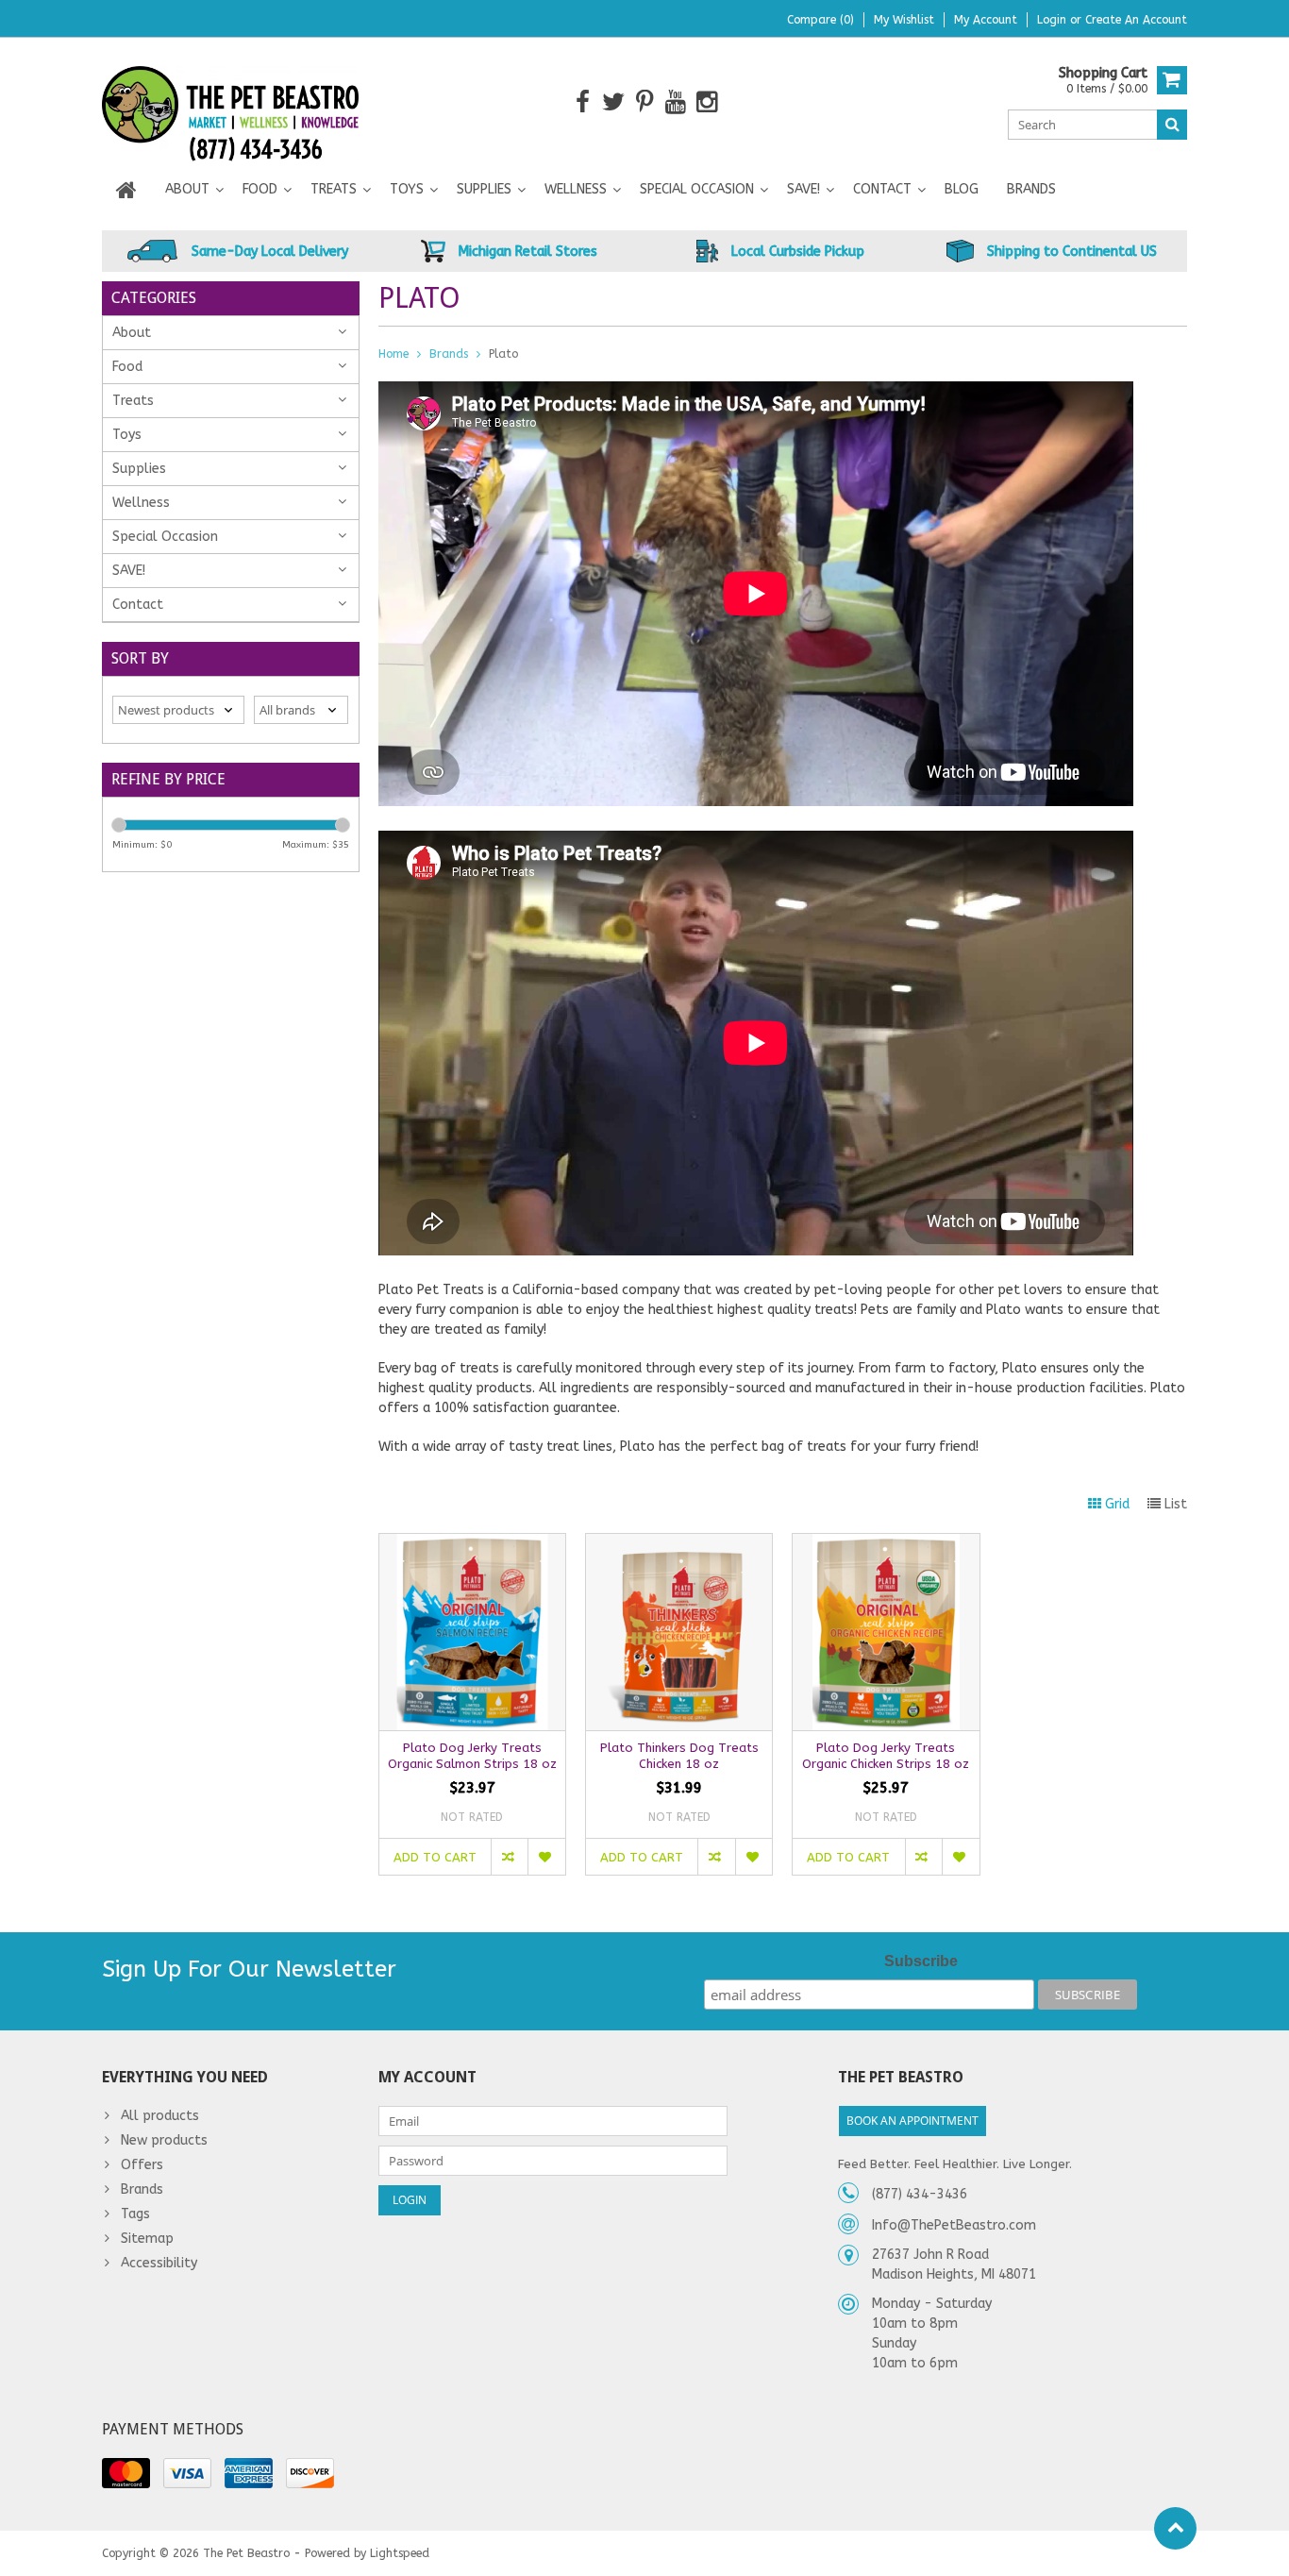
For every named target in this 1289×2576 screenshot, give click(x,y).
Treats (334, 189)
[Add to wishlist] (546, 1857)
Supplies (484, 189)
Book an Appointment (912, 2121)
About (187, 189)
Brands (1031, 189)
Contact (882, 189)
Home (393, 354)
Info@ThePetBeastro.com (954, 2225)
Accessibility (159, 2263)
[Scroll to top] (1175, 2528)
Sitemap (147, 2239)
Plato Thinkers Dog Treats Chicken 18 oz (679, 1756)
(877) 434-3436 (920, 2194)
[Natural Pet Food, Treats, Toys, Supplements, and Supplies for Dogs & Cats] (231, 101)
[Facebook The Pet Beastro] (583, 102)
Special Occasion (697, 189)
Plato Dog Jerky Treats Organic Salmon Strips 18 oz (472, 1756)
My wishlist (904, 20)
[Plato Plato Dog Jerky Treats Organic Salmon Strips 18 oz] (472, 1544)
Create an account (1136, 20)
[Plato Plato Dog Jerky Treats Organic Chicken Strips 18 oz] (886, 1544)
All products (160, 2116)
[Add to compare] (509, 1857)
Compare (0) (820, 20)
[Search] (1172, 125)
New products (164, 2140)
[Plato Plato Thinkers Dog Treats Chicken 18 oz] (679, 1544)
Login (1054, 20)
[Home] (126, 190)
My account (986, 20)
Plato (503, 354)
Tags (135, 2214)
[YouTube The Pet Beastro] (676, 102)
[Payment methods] (126, 2473)
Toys (407, 189)
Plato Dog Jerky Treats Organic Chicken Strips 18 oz (886, 1756)
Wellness (576, 189)
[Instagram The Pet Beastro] (707, 102)
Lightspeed (400, 2553)
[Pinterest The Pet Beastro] (645, 102)
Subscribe (921, 1961)
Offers (142, 2165)
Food (260, 189)
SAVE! (804, 189)
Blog (962, 189)
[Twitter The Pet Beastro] (614, 102)
